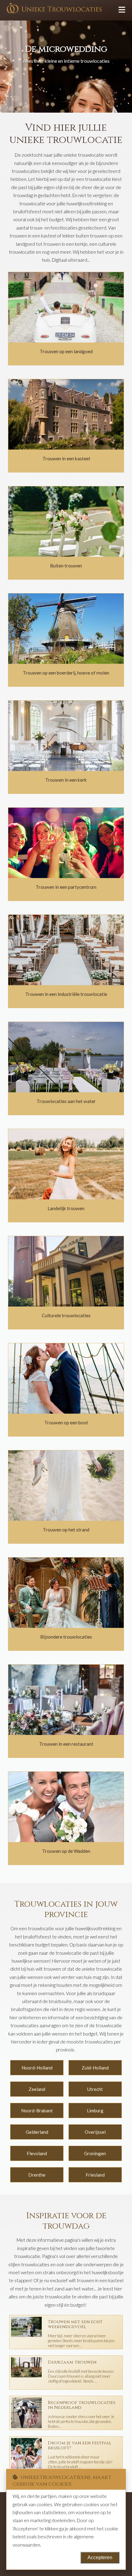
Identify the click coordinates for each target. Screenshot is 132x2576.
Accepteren (100, 2557)
